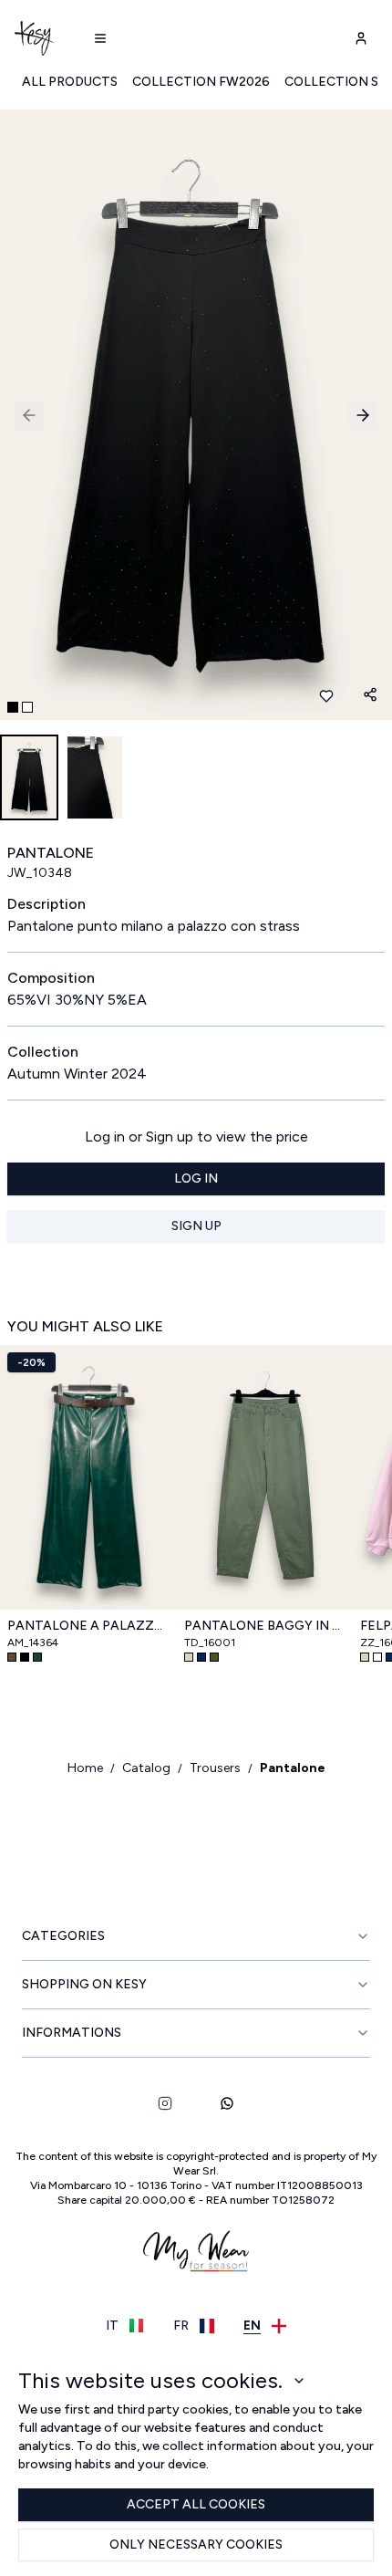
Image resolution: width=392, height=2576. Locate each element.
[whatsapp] (227, 2103)
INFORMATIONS (72, 2033)
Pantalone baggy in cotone (265, 1626)
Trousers (215, 1768)
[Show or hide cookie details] (299, 2381)
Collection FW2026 (201, 82)
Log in (196, 1178)
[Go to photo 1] (13, 707)
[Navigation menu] (100, 38)
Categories (63, 1936)
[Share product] (370, 694)
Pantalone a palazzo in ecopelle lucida (88, 1626)
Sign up (196, 1226)
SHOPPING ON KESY (84, 1984)
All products (70, 82)
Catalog (146, 1768)
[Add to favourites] (326, 696)
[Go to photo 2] (27, 707)
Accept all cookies (196, 2504)
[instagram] (165, 2103)
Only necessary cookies (196, 2545)
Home (85, 1768)
